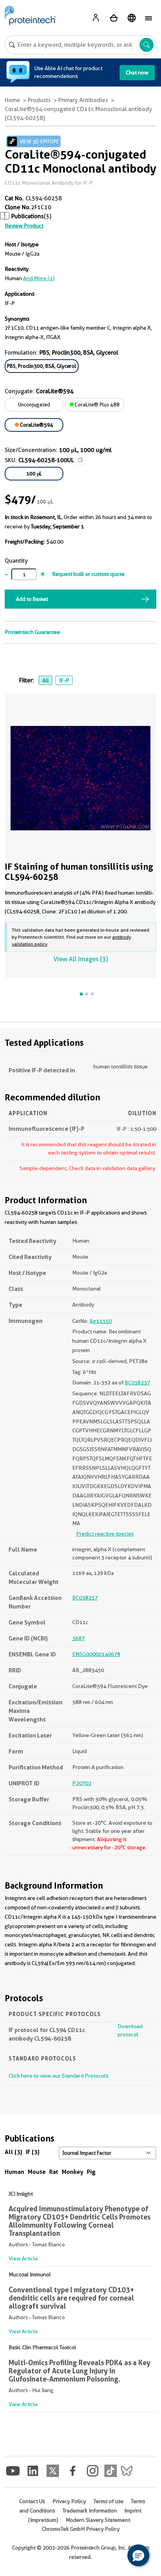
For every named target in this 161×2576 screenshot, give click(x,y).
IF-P (64, 680)
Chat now (137, 72)
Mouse (37, 2172)
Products (39, 100)
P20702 (82, 1783)
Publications (28, 216)
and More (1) (39, 278)
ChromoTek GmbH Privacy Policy (81, 2529)
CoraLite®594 (36, 425)
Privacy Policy (69, 2501)
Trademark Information (90, 2511)
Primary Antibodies (83, 100)
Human (14, 2172)
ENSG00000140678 (96, 1654)
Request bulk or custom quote (88, 574)
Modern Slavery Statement (98, 2520)
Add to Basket (32, 599)
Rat (54, 2172)
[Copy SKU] (80, 460)
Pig (91, 2172)
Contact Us (32, 2501)
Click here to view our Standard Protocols (58, 2076)
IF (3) (33, 2152)
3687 (79, 1638)
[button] (138, 2555)
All (46, 680)
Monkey (72, 2172)
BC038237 (137, 1382)
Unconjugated (34, 404)
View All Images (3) (81, 959)
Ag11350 (101, 1321)
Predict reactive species (105, 1534)
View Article (23, 2258)
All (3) (13, 2152)
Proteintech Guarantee (32, 632)
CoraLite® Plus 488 (97, 404)
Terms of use (108, 2501)
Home (13, 100)
